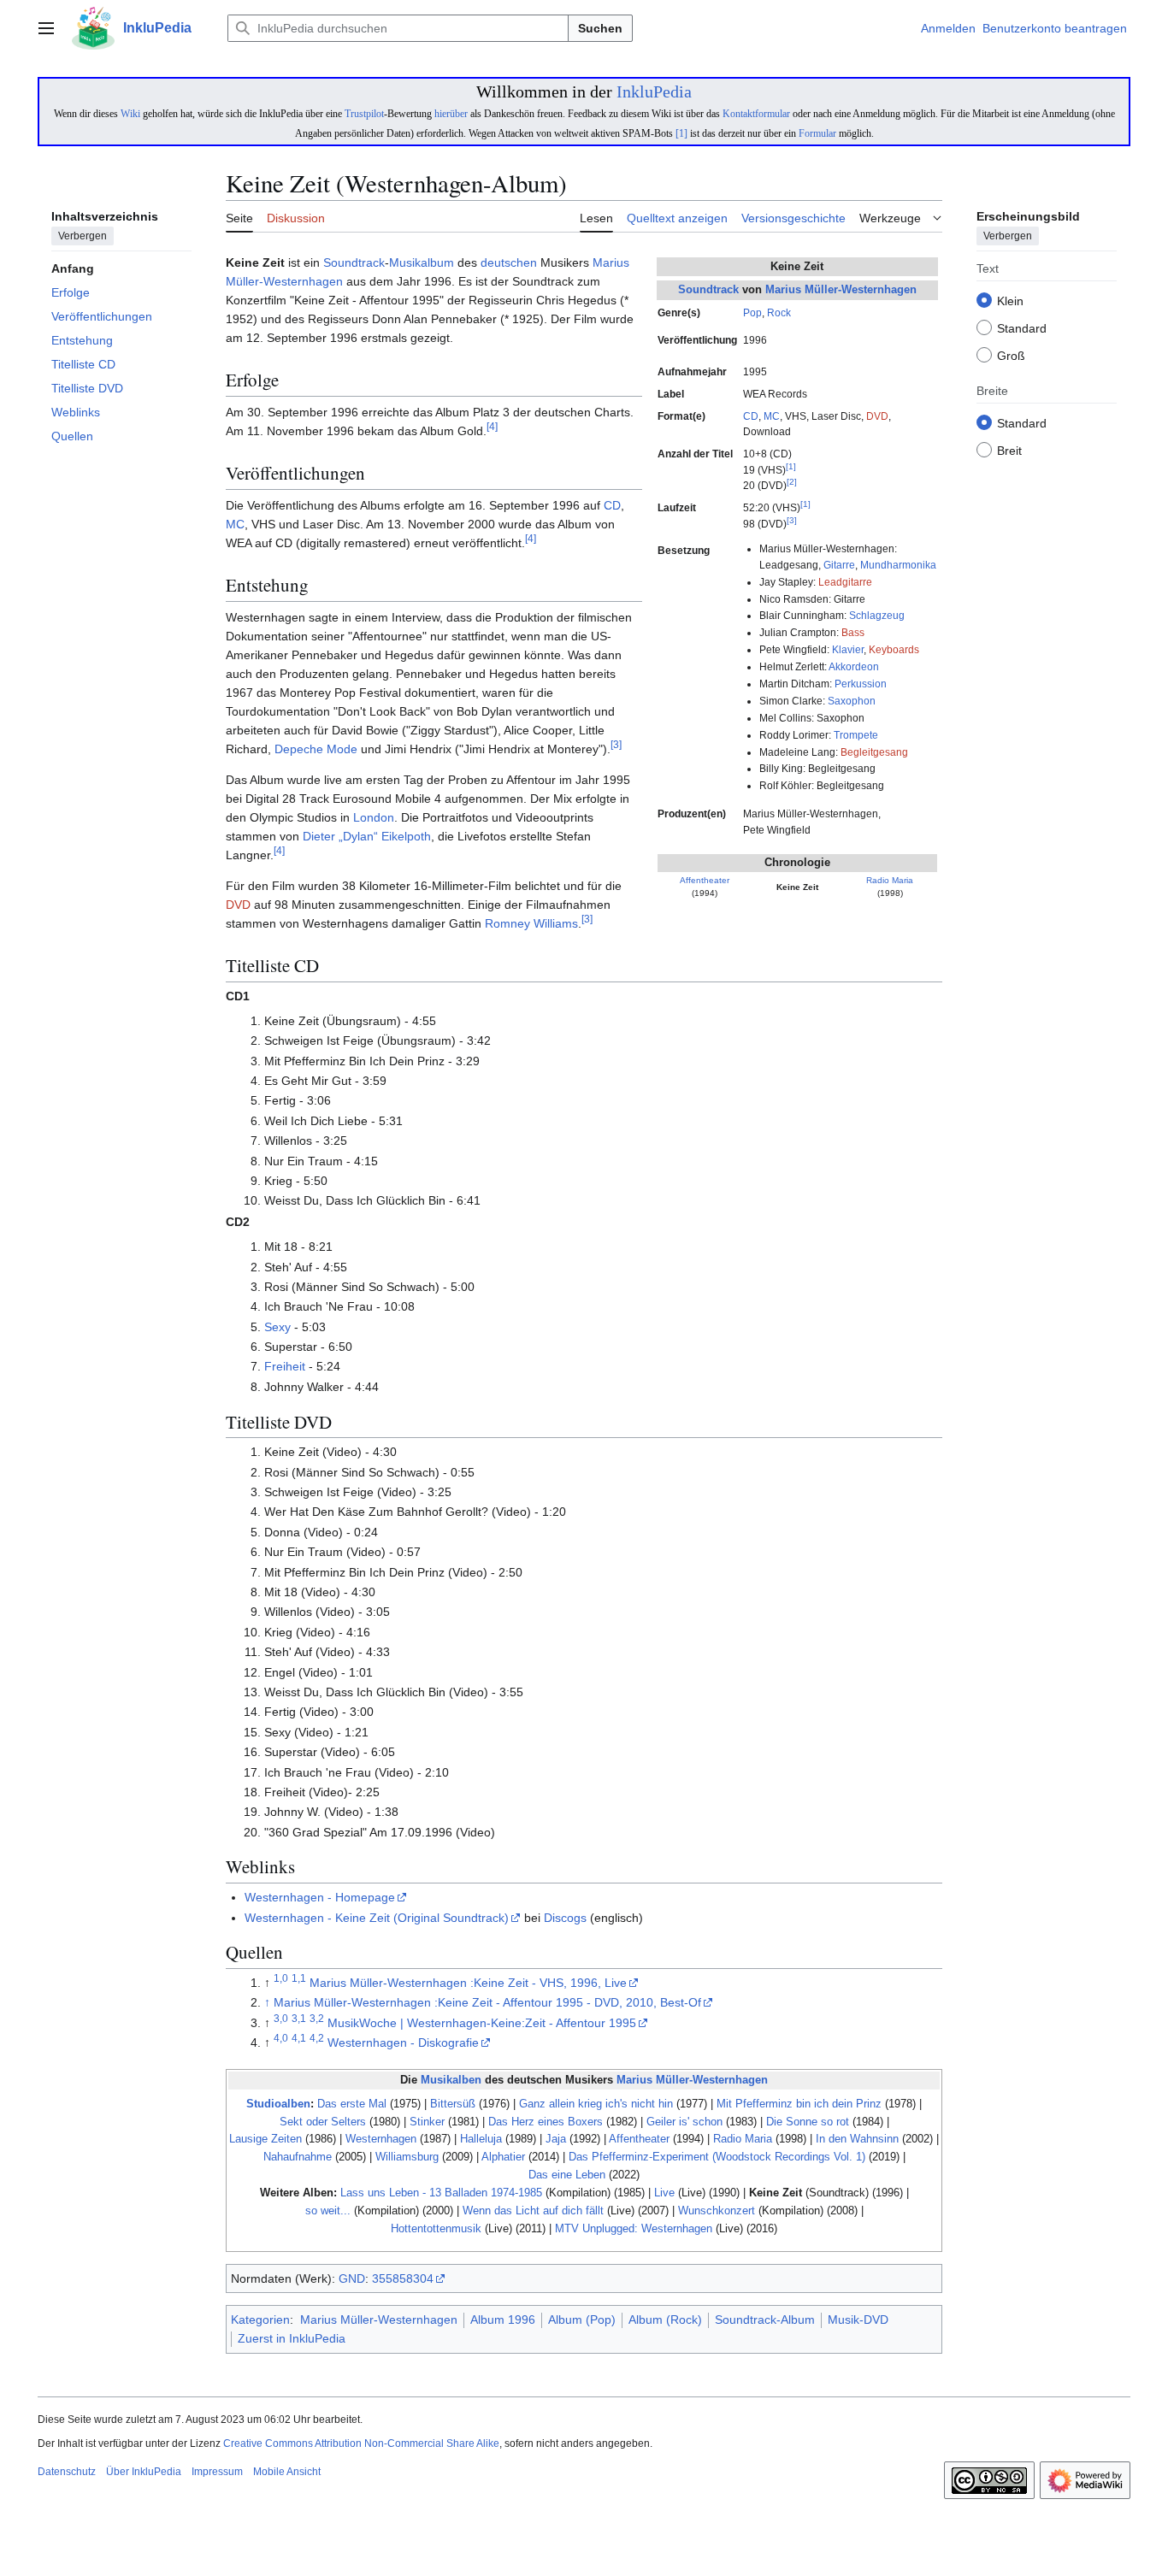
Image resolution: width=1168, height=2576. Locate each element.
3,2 (317, 2018)
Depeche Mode (316, 749)
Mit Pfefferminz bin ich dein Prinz (799, 2104)
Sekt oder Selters (323, 2122)
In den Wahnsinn (857, 2139)
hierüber (451, 114)
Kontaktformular (756, 114)
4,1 (299, 2039)
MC (772, 416)
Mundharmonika (898, 565)
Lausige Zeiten (265, 2139)
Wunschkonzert (717, 2211)
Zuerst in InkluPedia (292, 2338)
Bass (853, 633)
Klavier (848, 650)
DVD (877, 416)
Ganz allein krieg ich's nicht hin (596, 2104)
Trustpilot (364, 114)
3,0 (281, 2018)
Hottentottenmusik (436, 2228)
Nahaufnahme (298, 2157)
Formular (817, 133)
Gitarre (839, 565)
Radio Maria (890, 880)
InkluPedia (654, 91)
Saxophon (852, 701)
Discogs (565, 1918)
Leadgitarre (845, 582)
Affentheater (705, 880)
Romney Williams (531, 923)
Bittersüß (453, 2104)
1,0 (281, 1978)
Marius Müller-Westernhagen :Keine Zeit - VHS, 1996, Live (468, 1983)
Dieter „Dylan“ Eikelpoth (367, 836)
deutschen (509, 262)
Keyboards (894, 650)
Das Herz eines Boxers (546, 2122)
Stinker (427, 2122)
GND (352, 2278)
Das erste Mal (352, 2104)
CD (751, 416)
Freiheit (285, 1366)
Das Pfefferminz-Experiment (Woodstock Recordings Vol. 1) (717, 2157)
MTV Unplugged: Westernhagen (634, 2228)
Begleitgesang (874, 752)
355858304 (403, 2278)
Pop (752, 313)
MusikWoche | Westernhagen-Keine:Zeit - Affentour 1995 (482, 2023)
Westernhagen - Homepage (320, 1897)
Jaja (556, 2139)
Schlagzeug (877, 616)
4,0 (281, 2039)
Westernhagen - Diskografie (403, 2043)
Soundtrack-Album (765, 2320)
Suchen (600, 28)
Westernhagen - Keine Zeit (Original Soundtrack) (377, 1918)
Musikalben (451, 2080)
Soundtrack (708, 289)
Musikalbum (422, 262)
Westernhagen (381, 2139)
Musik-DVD (858, 2320)
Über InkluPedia (144, 2472)
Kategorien (260, 2320)
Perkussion (861, 684)
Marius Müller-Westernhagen (841, 289)
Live (664, 2193)
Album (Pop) (582, 2320)
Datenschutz (67, 2472)
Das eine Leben (567, 2175)
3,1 (299, 2018)
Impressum (217, 2472)
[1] (681, 133)
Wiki (130, 114)
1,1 (299, 1978)
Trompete (856, 735)
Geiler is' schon (684, 2122)
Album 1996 (503, 2320)
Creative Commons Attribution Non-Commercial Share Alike (361, 2443)
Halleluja (481, 2139)
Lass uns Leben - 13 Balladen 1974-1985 (441, 2193)
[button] (46, 28)
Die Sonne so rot (808, 2122)
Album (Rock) (665, 2320)
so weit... (328, 2211)
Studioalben (278, 2104)
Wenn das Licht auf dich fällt (533, 2211)
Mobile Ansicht (287, 2472)
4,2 (317, 2039)
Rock (779, 313)
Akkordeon (854, 667)
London (374, 817)
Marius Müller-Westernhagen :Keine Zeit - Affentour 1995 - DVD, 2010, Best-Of (487, 2002)
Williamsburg (407, 2157)
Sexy (277, 1327)
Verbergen (83, 237)
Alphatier (503, 2157)
